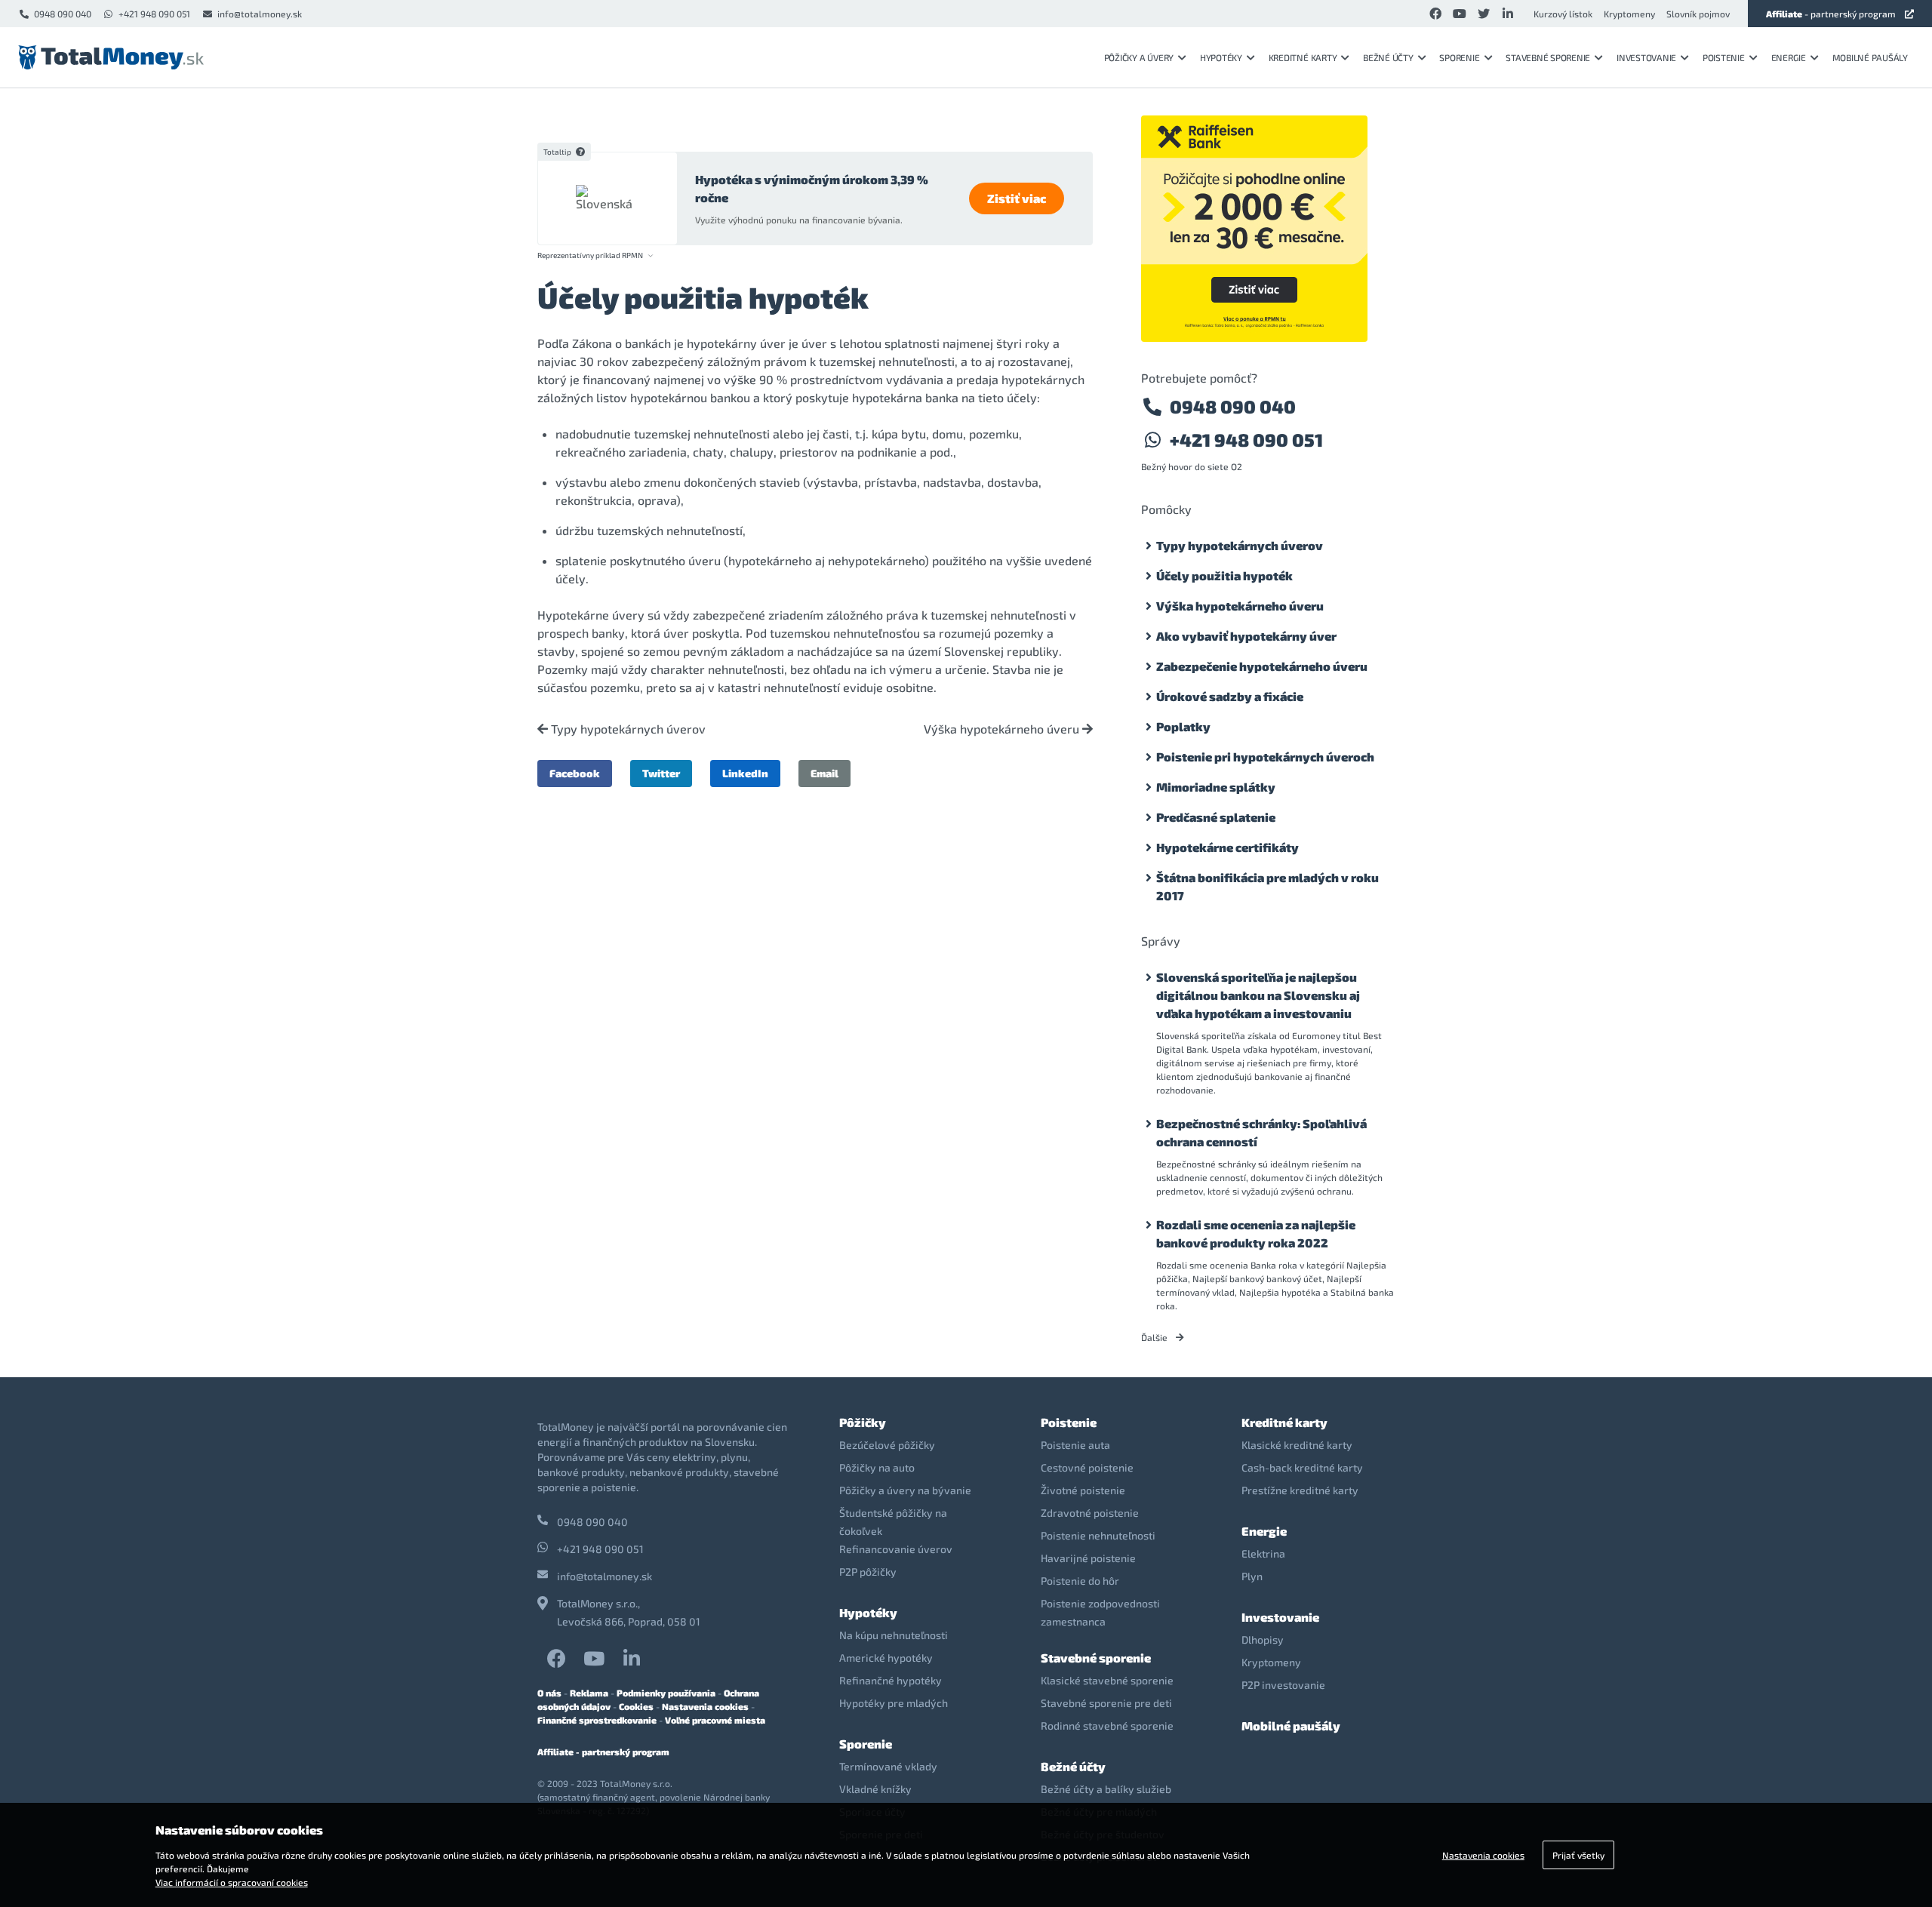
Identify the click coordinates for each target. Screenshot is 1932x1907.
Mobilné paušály (1870, 57)
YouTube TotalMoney (594, 1658)
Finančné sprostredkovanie (597, 1720)
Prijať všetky (1578, 1855)
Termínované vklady (888, 1766)
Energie (1789, 57)
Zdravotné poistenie (1090, 1513)
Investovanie (1646, 57)
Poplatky (1183, 726)
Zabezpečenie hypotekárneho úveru (1262, 666)
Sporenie (1459, 57)
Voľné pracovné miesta (715, 1720)
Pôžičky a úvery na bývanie (905, 1490)
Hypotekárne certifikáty (1227, 847)
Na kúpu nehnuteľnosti (894, 1635)
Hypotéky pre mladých (894, 1703)
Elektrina (1263, 1553)
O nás (549, 1693)
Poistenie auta (1075, 1445)
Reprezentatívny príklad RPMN (590, 255)
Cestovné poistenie (1087, 1467)
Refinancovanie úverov (896, 1549)
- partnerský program (1831, 14)
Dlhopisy (1263, 1639)
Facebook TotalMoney (556, 1658)
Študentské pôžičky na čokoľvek (893, 1522)
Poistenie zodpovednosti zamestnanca (1100, 1612)
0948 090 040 (63, 14)
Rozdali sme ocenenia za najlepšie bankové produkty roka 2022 (1256, 1233)
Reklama (589, 1693)
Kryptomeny (1629, 14)
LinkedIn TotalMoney (632, 1658)
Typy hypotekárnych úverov (627, 729)
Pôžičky (863, 1422)
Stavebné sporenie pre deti (1106, 1703)
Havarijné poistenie (1088, 1558)
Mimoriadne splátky (1216, 787)
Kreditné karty (1303, 57)
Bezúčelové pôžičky (887, 1445)
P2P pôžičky (868, 1572)
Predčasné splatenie (1216, 817)
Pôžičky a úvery (1139, 57)
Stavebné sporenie (1548, 57)
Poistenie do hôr (1080, 1581)
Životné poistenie (1083, 1490)
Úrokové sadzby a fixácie (1230, 696)
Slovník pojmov (1698, 14)
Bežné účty (1388, 57)
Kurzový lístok (1563, 14)
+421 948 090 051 (154, 14)
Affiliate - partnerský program (603, 1752)
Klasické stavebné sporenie (1107, 1680)
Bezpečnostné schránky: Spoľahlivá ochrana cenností (1261, 1132)
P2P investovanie (1283, 1685)
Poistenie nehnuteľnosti (1098, 1535)
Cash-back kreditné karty (1302, 1467)
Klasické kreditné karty (1297, 1445)
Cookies (636, 1706)
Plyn (1252, 1576)
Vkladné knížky (875, 1789)
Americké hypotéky (886, 1658)
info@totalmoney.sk (260, 14)
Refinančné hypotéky (891, 1680)
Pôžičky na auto (877, 1467)
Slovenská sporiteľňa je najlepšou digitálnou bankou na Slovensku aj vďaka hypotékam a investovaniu (1258, 995)
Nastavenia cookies (705, 1706)
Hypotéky (1221, 57)
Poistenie (1724, 57)
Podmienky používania (666, 1693)
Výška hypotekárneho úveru (1003, 729)
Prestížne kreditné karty (1300, 1490)
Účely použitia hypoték (1224, 575)
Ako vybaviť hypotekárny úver (1246, 636)
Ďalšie (1155, 1337)
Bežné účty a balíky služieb (1106, 1789)
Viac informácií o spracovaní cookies (232, 1882)
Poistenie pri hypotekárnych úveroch (1265, 757)
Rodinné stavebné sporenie (1107, 1726)
